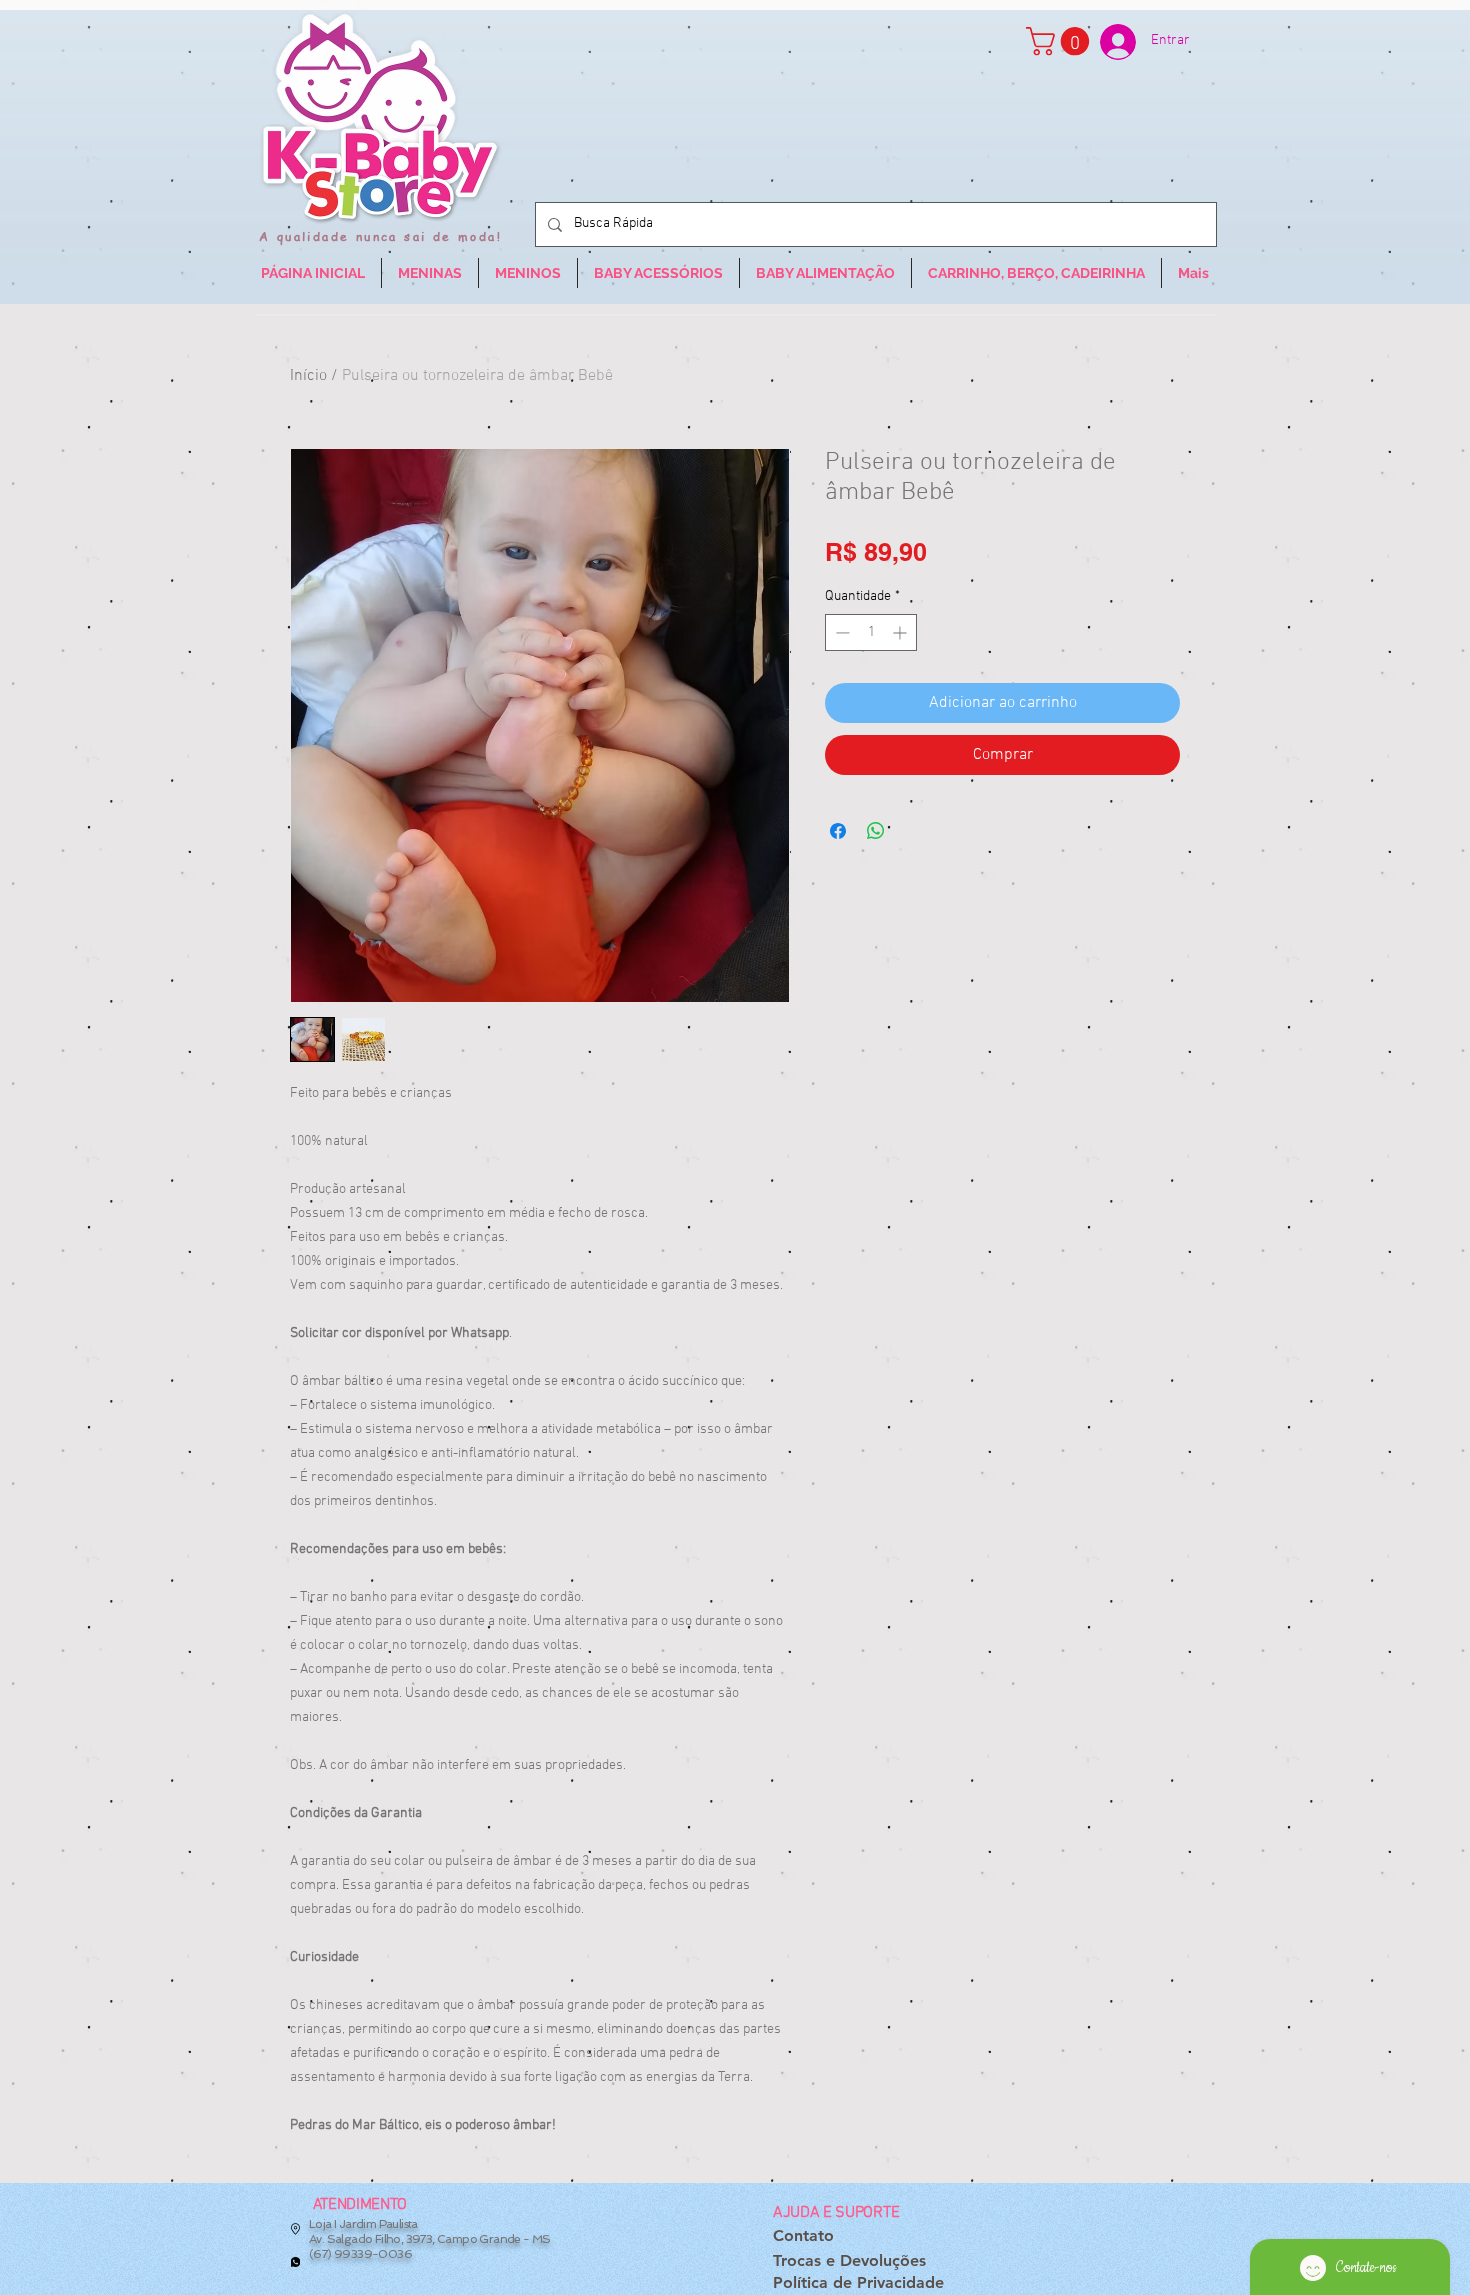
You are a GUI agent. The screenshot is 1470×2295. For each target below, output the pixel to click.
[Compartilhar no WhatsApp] (876, 831)
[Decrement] (840, 632)
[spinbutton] (871, 632)
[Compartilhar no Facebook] (838, 831)
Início (308, 376)
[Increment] (901, 632)
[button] (1061, 41)
